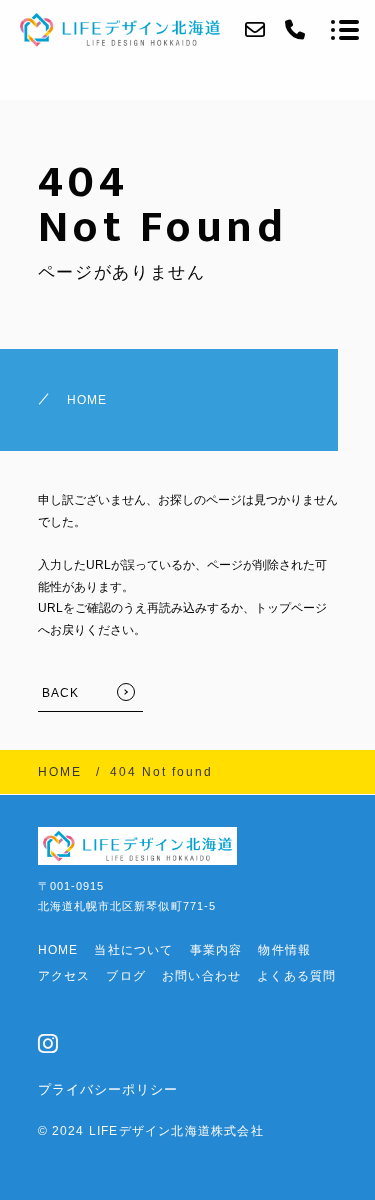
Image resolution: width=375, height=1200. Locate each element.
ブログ (126, 976)
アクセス (64, 976)
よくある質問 (296, 976)
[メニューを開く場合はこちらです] (345, 30)
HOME (87, 400)
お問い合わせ (201, 976)
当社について (133, 950)
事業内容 (216, 950)
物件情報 (284, 950)
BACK (61, 693)
